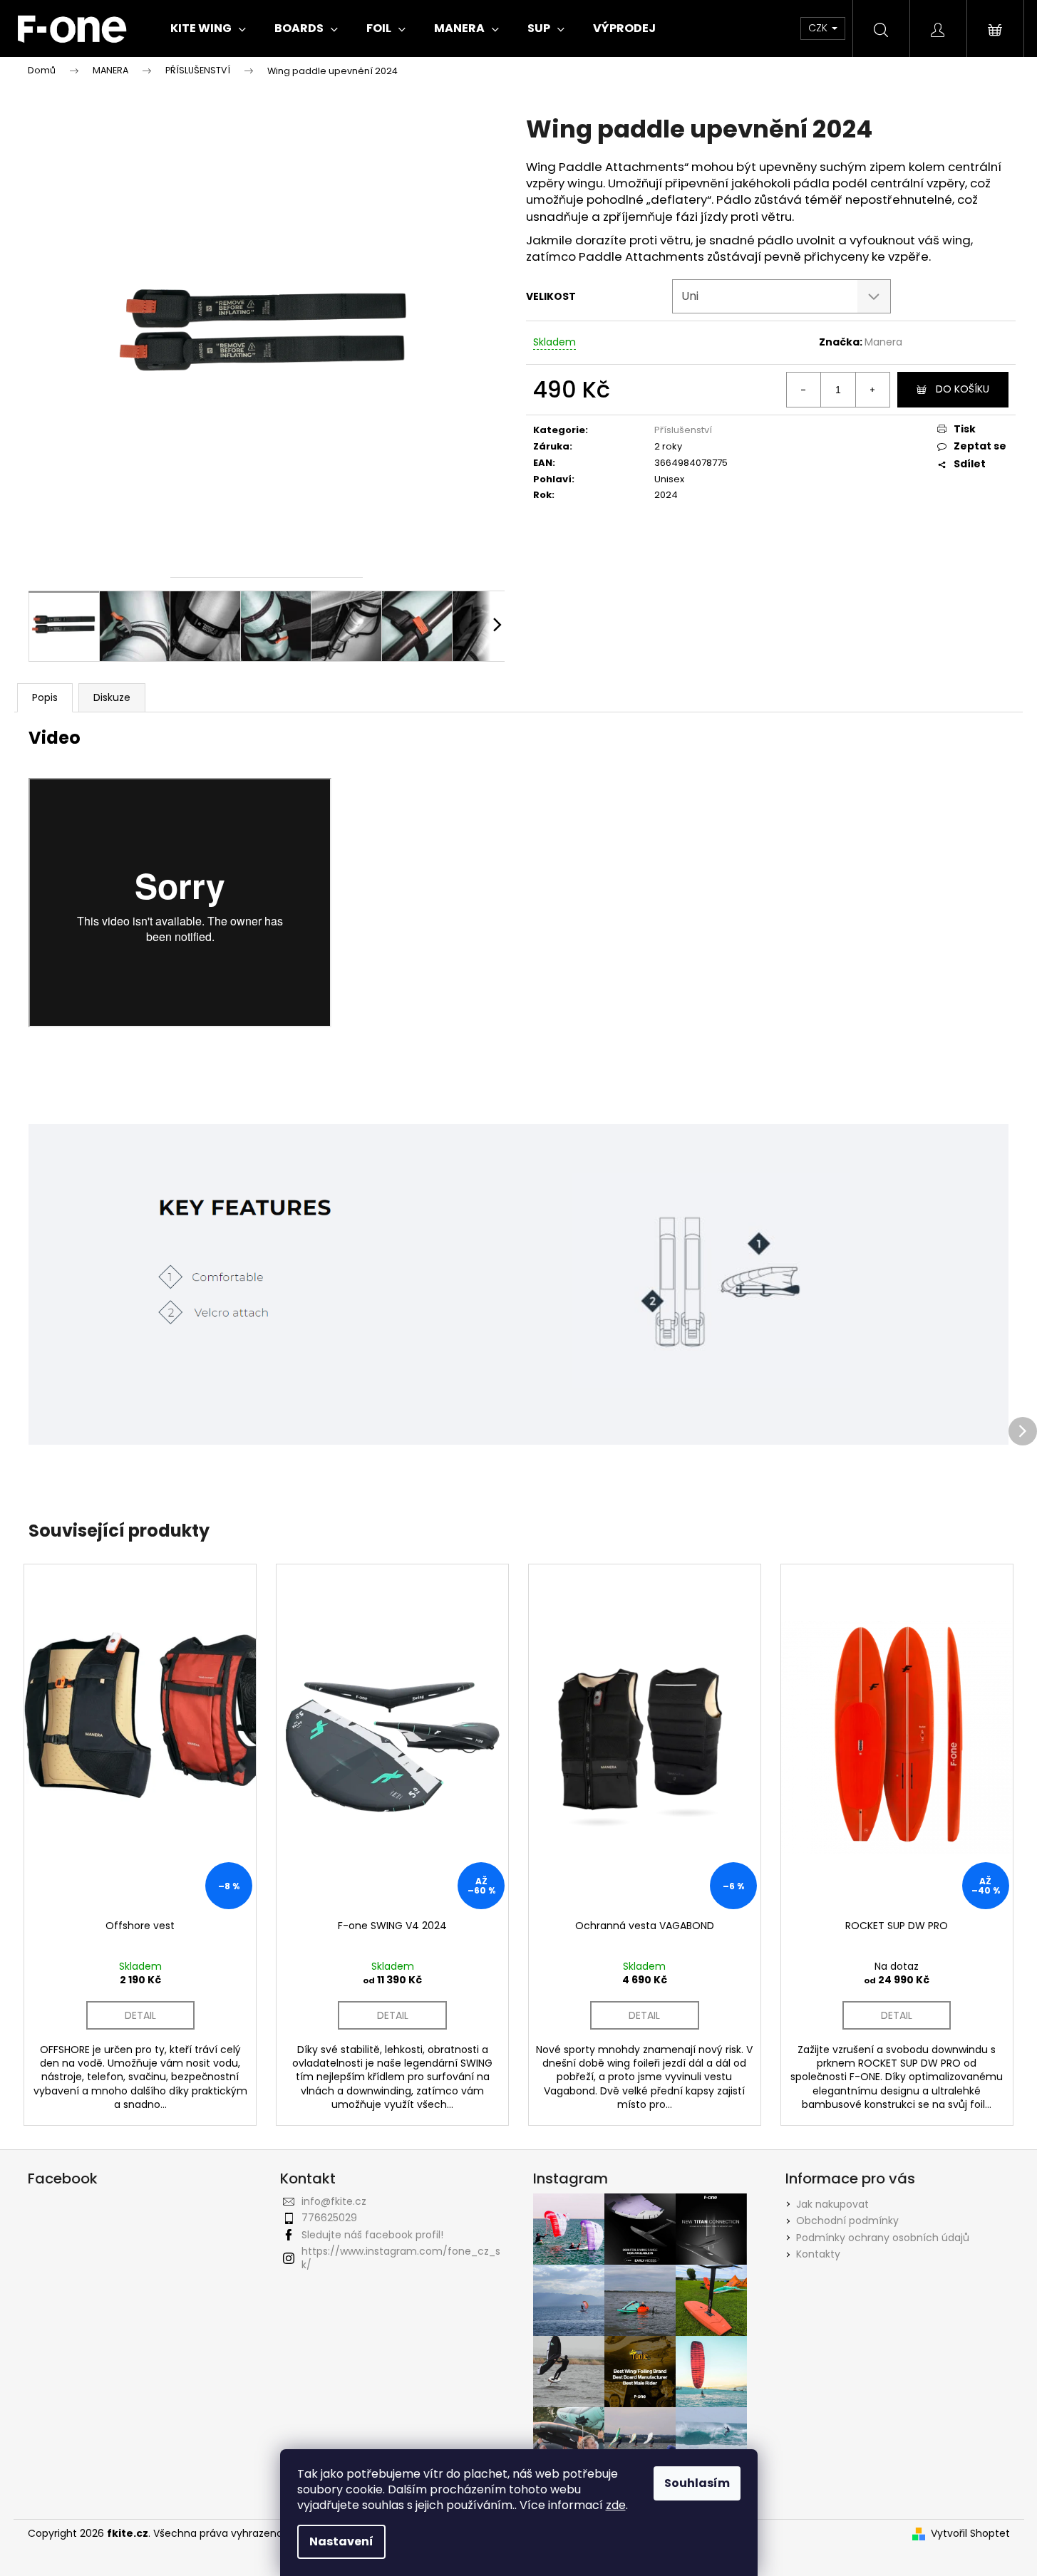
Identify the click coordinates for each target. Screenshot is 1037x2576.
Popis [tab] (45, 697)
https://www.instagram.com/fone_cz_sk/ (401, 2258)
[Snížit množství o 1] (804, 390)
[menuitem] (208, 28)
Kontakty (818, 2254)
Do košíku (963, 389)
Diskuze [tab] (112, 697)
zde (616, 2505)
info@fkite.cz (334, 2201)
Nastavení (341, 2541)
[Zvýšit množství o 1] (872, 390)
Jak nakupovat (832, 2204)
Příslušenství (683, 430)
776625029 (329, 2218)
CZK (819, 28)
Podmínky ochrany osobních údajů (883, 2238)
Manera (883, 342)
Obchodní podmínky (847, 2221)
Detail (140, 2015)
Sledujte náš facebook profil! (372, 2235)
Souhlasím (697, 2483)
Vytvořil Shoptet (970, 2534)
